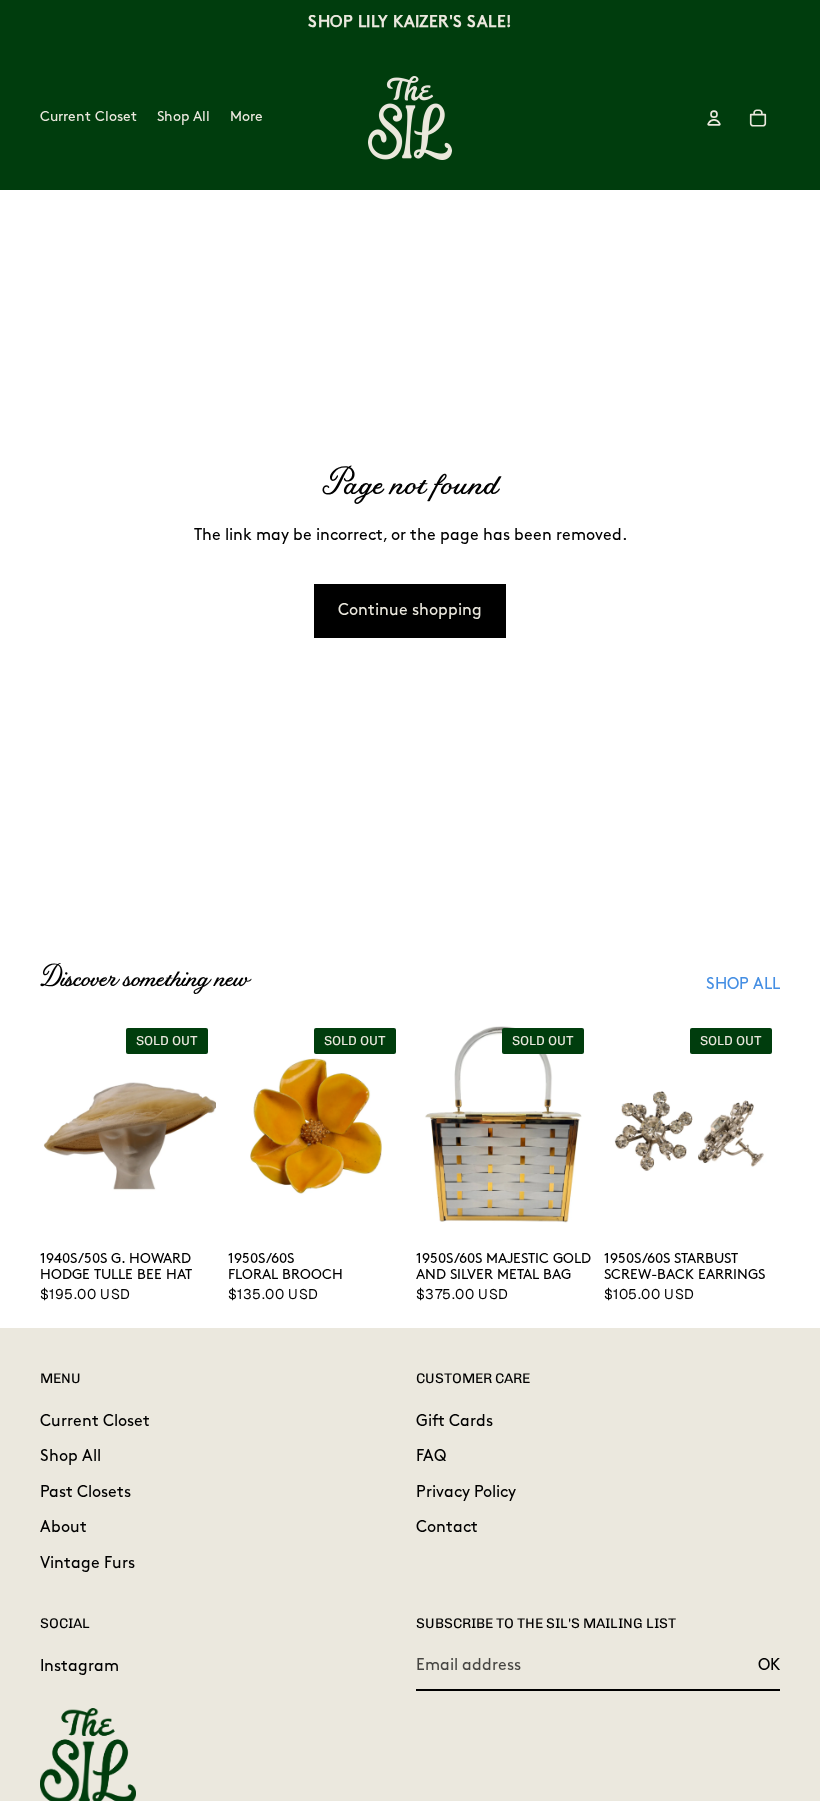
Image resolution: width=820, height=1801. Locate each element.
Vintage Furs (87, 1563)
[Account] (714, 118)
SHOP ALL (743, 985)
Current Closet (95, 1422)
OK (769, 1665)
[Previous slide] (62, 1130)
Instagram (79, 1666)
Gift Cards (454, 1422)
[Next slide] (194, 1130)
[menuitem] (246, 118)
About (63, 1528)
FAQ (431, 1457)
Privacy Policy (466, 1492)
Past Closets (85, 1492)
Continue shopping (410, 611)
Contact (447, 1528)
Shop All (70, 1457)
